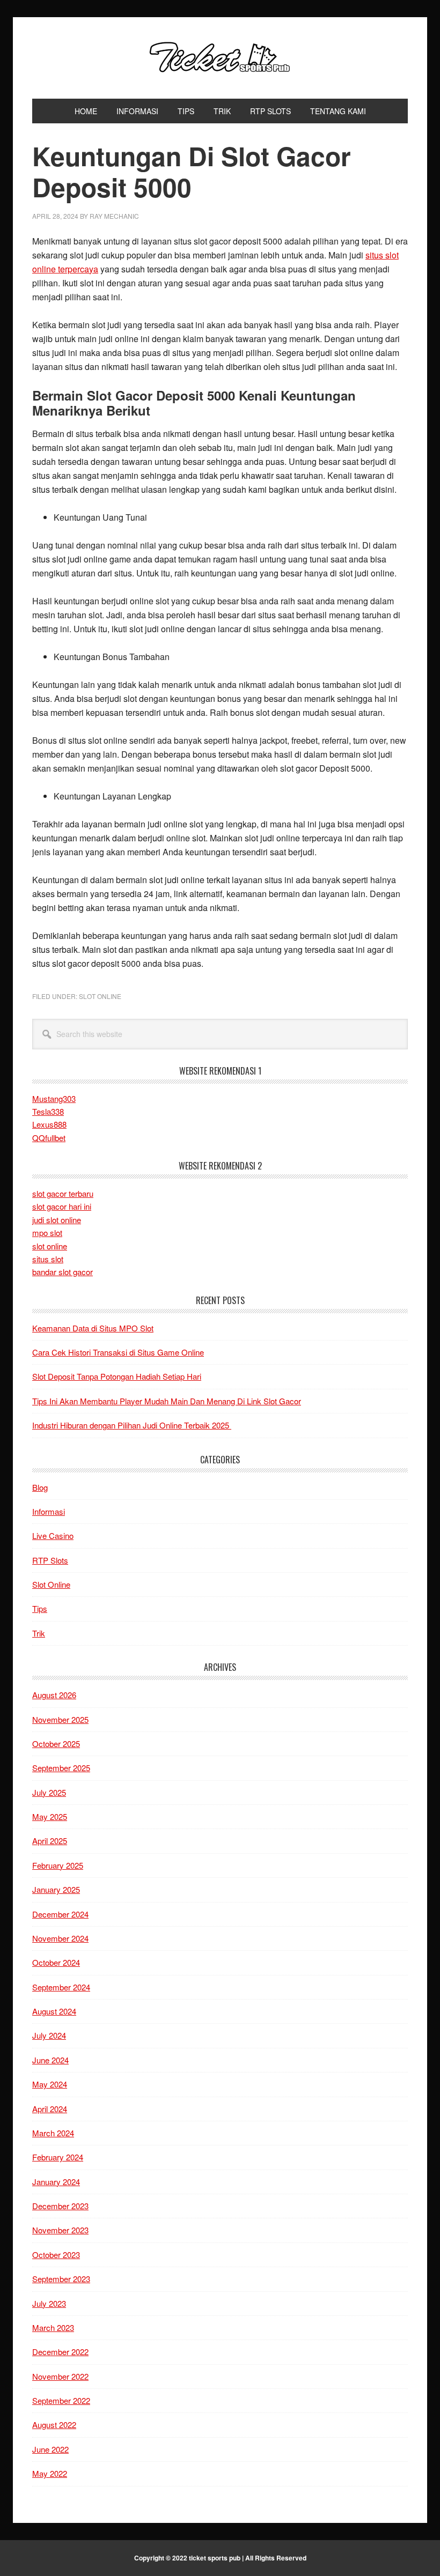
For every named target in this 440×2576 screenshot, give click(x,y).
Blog (40, 1487)
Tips (40, 1608)
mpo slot (47, 1233)
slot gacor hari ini (62, 1206)
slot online (50, 1246)
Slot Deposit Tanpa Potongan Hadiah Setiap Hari (117, 1376)
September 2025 (61, 1768)
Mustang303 (54, 1098)
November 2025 (60, 1719)
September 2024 (61, 1987)
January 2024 (56, 2182)
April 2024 (50, 2109)
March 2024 (53, 2133)
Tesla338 (48, 1111)
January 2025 (56, 1889)
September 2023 (61, 2279)
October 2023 (56, 2255)
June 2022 (50, 2449)
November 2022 (60, 2376)
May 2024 (50, 2084)
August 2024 (54, 2011)
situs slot (48, 1259)
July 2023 (49, 2303)
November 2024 (60, 1938)
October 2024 (56, 1962)
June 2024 (50, 2060)
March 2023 (53, 2327)
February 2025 (58, 1865)
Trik (39, 1633)
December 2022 (60, 2352)
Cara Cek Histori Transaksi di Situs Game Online (118, 1352)
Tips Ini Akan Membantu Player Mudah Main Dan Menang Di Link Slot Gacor (167, 1401)
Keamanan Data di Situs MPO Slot (93, 1328)
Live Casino (53, 1535)
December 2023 (60, 2206)
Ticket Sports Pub (220, 58)
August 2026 (54, 1695)
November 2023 (60, 2230)
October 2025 (56, 1744)
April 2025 (50, 1841)
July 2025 (49, 1792)
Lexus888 (49, 1124)
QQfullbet (49, 1138)
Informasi (49, 1511)
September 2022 (61, 2400)
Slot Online (100, 996)
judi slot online (57, 1220)
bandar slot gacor (63, 1272)
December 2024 (60, 1914)
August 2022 (54, 2425)
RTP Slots (50, 1560)
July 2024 (49, 2035)
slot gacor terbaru (63, 1193)
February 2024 (58, 2157)
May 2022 (50, 2473)
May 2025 (50, 1816)
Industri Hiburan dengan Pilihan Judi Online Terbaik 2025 (132, 1425)
